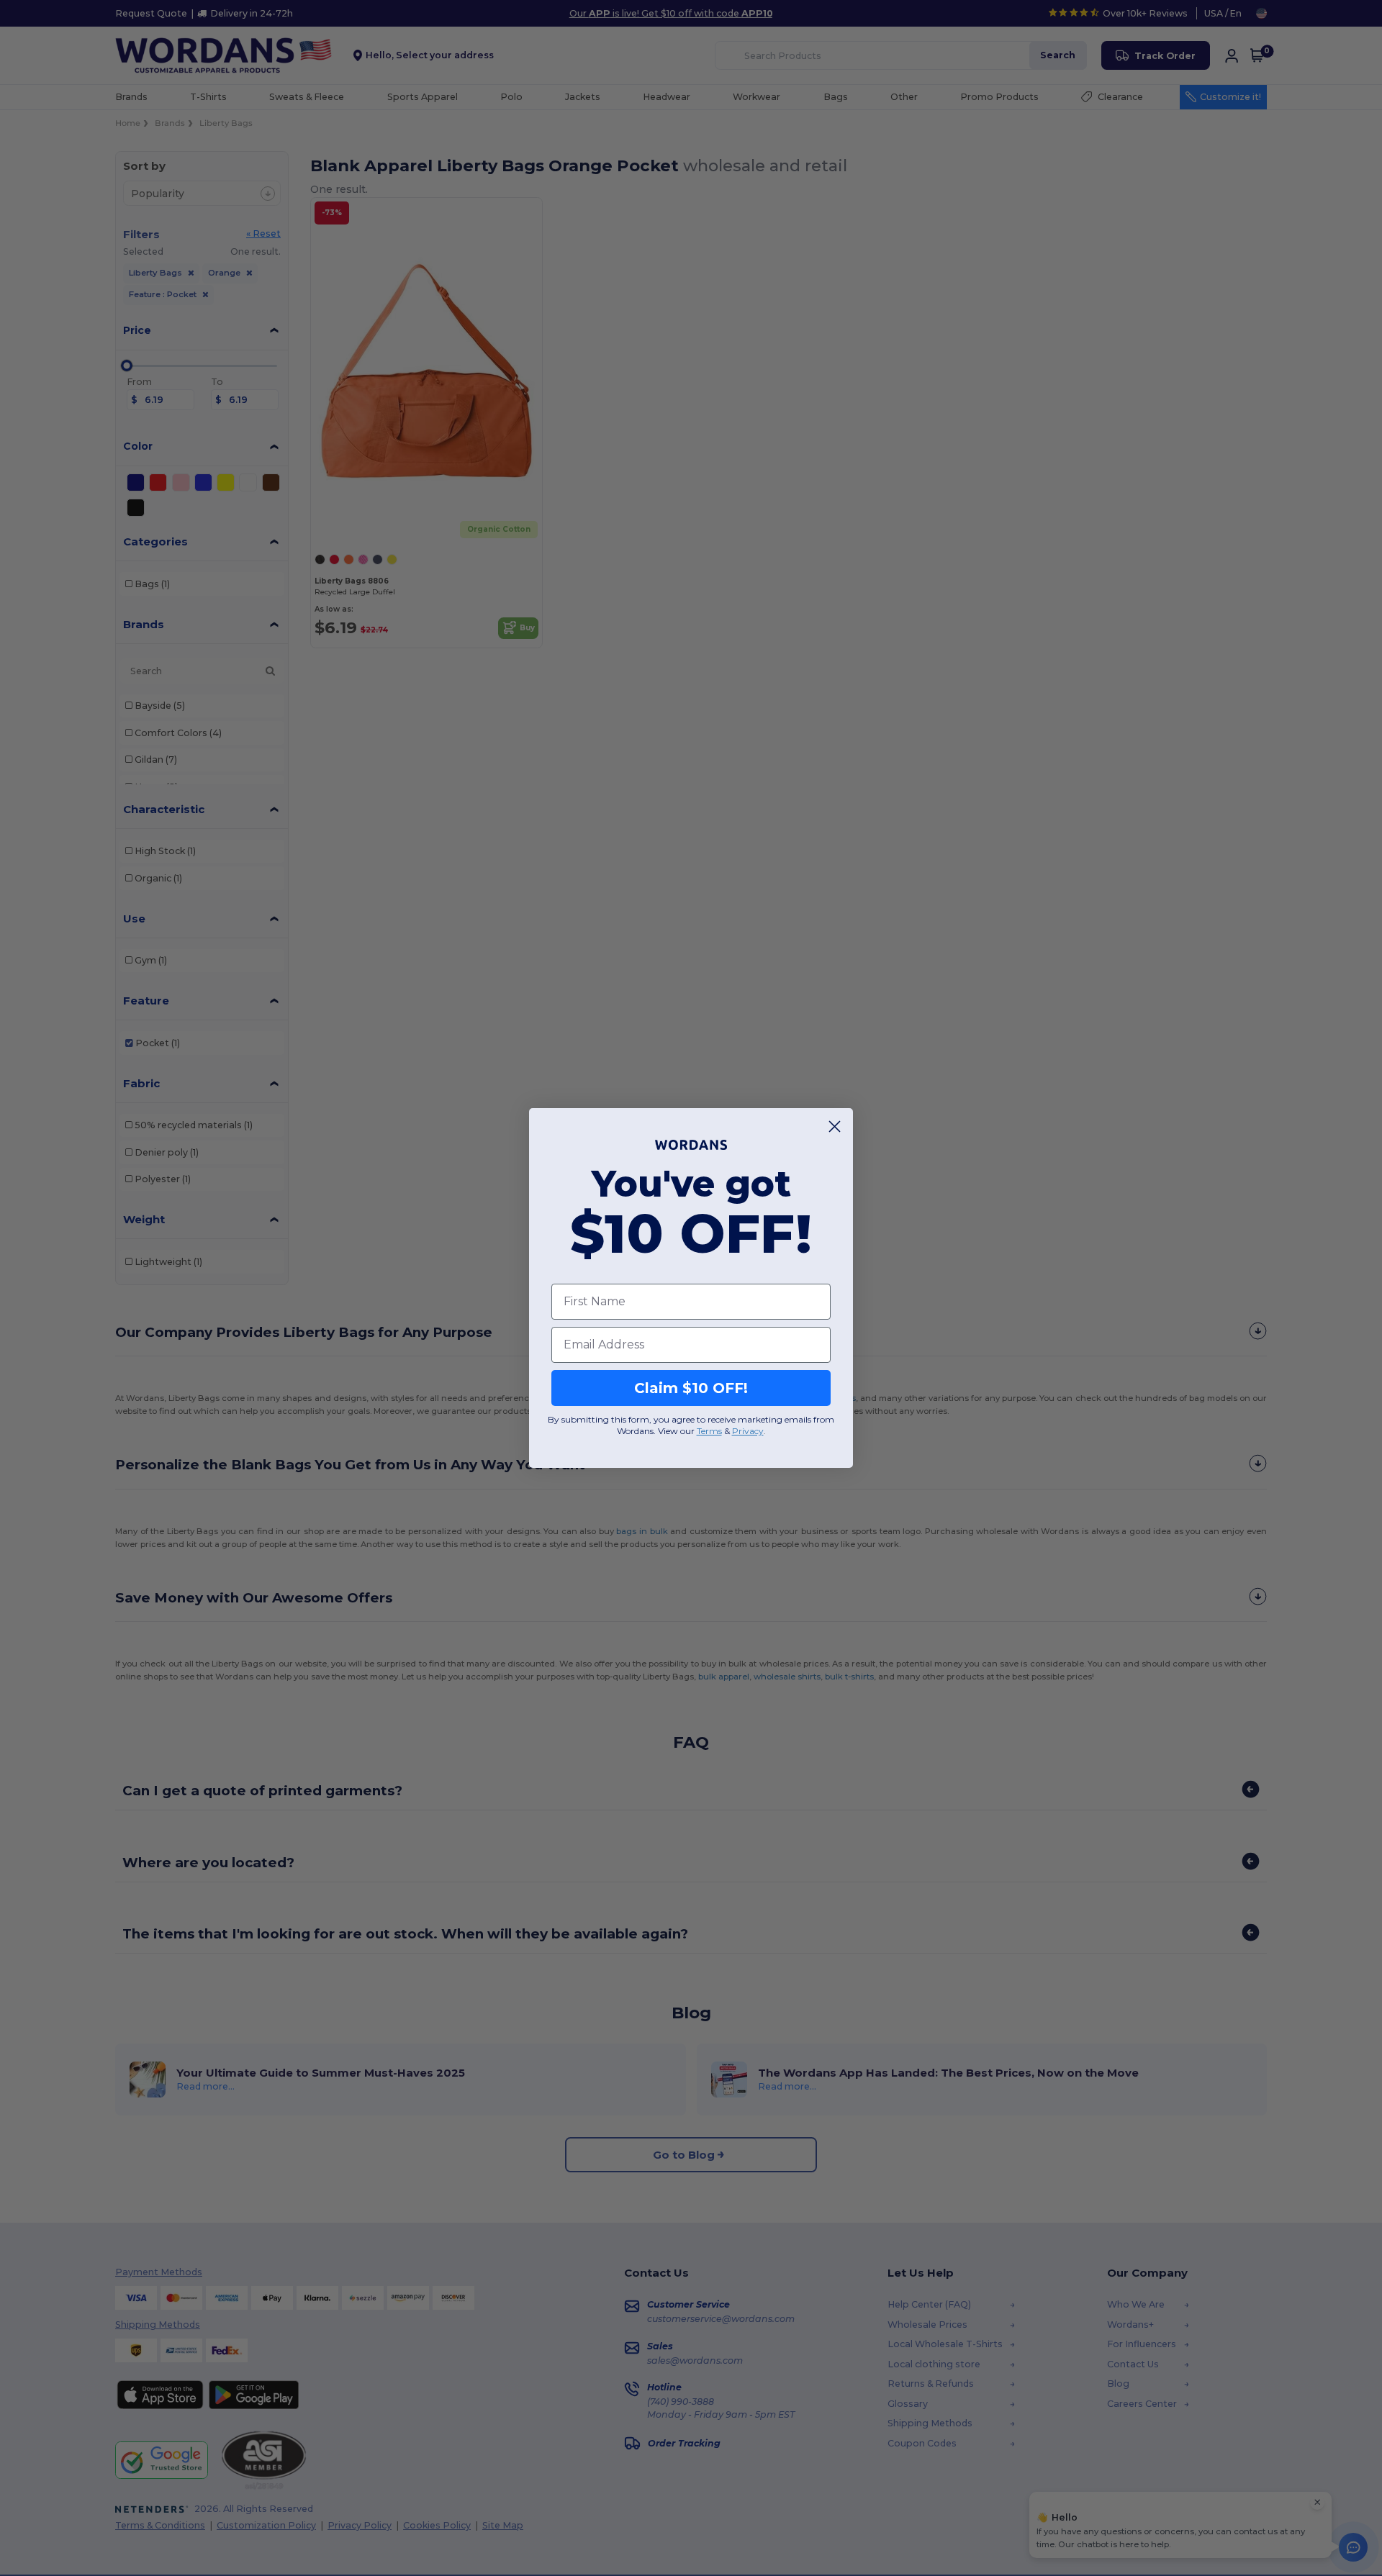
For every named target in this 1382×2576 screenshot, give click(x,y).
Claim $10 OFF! (691, 1388)
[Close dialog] (835, 1126)
